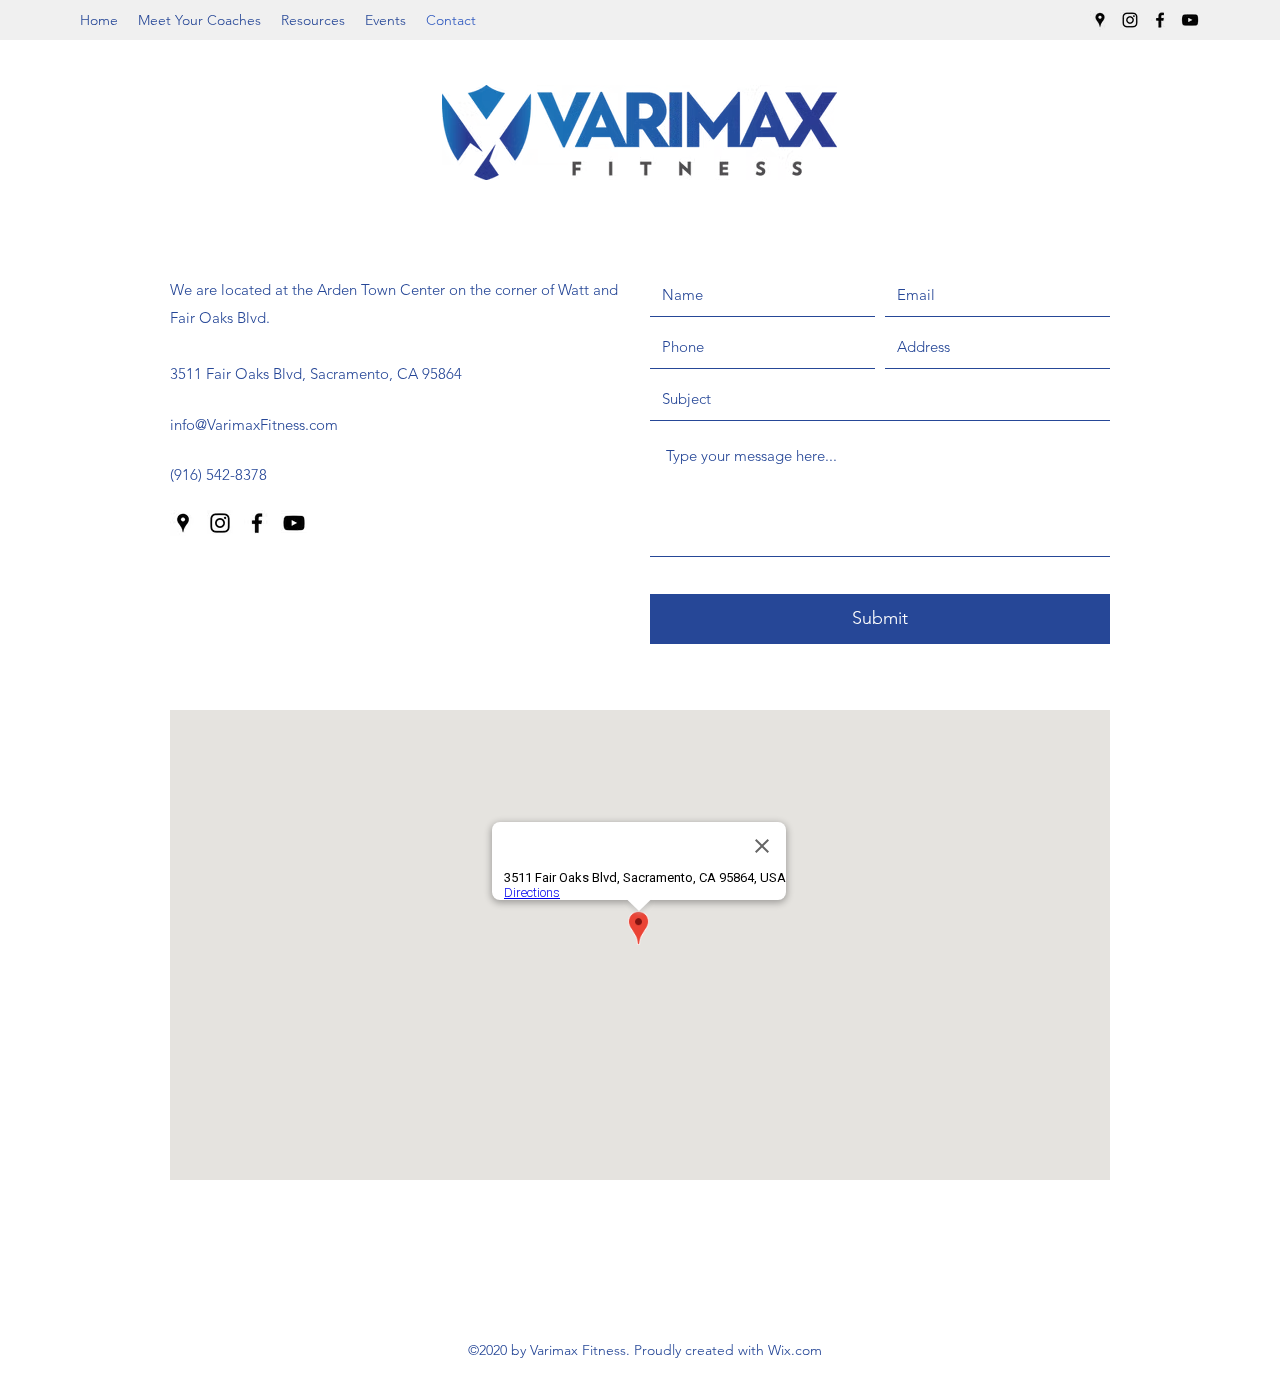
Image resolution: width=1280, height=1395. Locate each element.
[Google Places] (1100, 20)
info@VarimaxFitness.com (254, 424)
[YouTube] (1190, 20)
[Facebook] (1160, 20)
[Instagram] (1130, 20)
